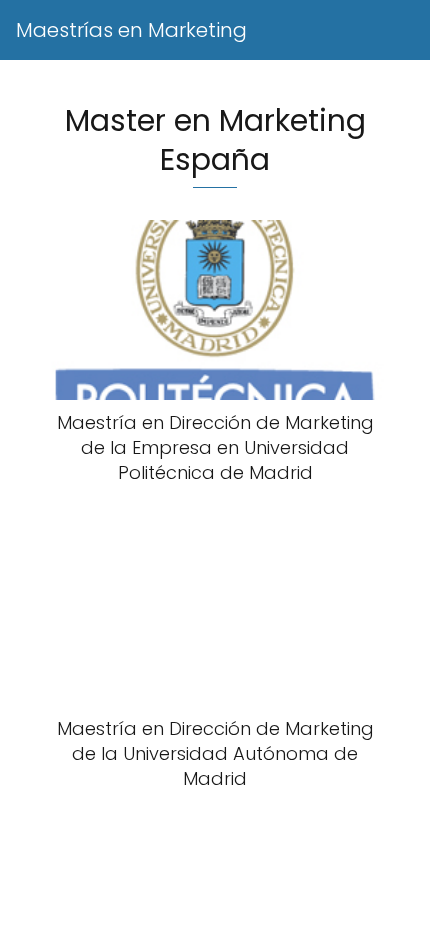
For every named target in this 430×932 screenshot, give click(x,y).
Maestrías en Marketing (131, 30)
